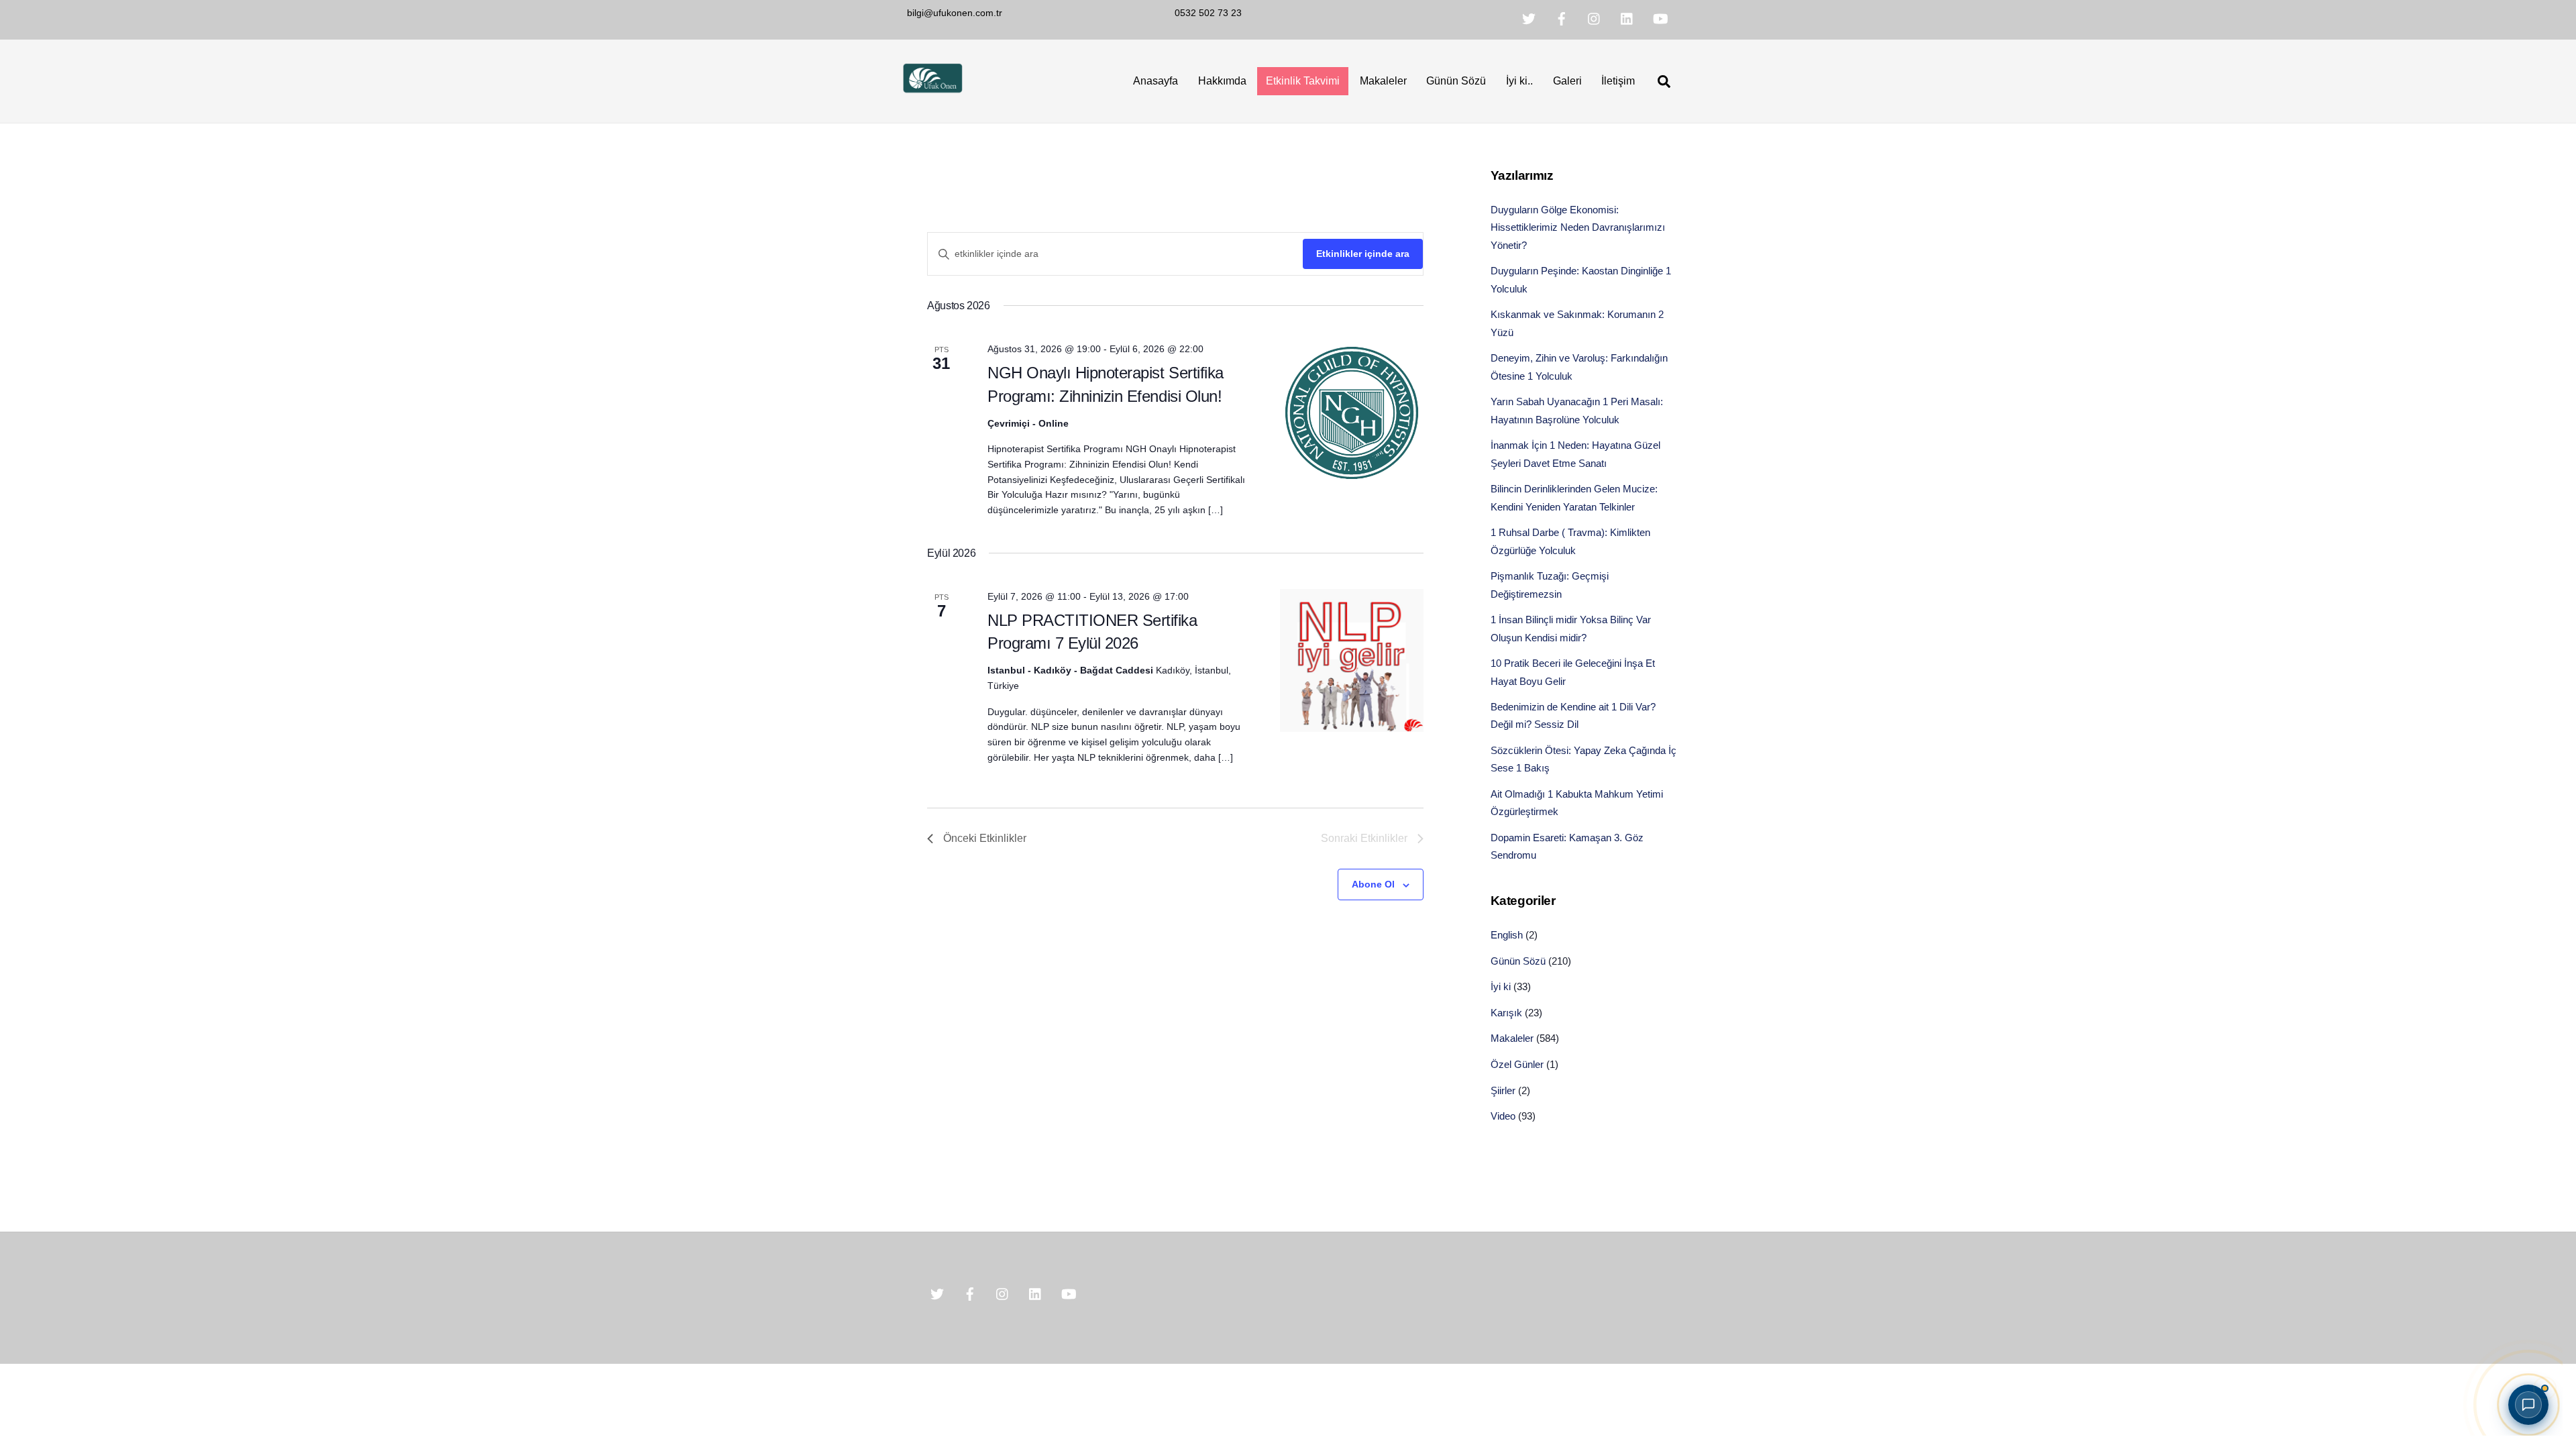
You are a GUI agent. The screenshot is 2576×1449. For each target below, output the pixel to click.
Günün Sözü (1456, 81)
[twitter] (1529, 18)
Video (1503, 1116)
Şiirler (1503, 1090)
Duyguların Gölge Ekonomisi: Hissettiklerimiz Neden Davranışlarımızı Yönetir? (1578, 227)
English (1507, 935)
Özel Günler (1517, 1064)
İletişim (1618, 81)
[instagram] (1595, 18)
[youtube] (1660, 18)
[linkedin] (1627, 18)
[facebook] (1562, 18)
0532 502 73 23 (1208, 13)
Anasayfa (1156, 81)
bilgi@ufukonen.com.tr (955, 13)
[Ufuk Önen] (932, 91)
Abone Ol (1373, 884)
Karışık (1506, 1013)
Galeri (1567, 81)
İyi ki (1501, 986)
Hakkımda (1222, 81)
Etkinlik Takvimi (1303, 81)
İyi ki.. (1519, 81)
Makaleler (1383, 81)
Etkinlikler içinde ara (1363, 254)
